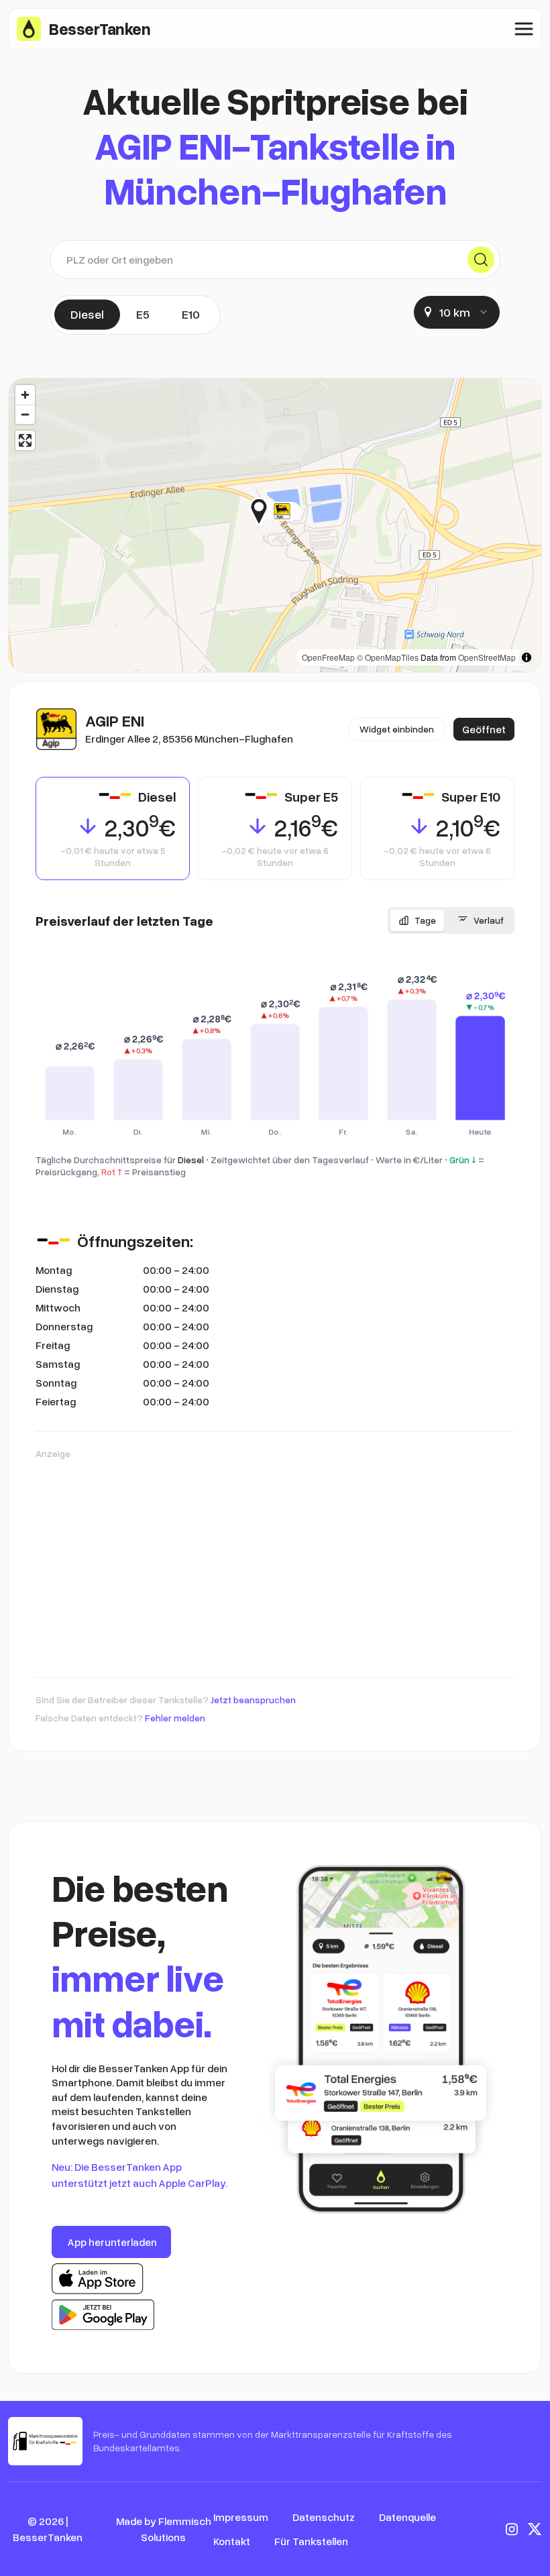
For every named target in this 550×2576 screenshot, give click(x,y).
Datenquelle (407, 2517)
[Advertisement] (275, 1562)
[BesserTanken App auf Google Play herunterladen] (103, 2315)
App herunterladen (112, 2242)
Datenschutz (324, 2517)
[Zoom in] (25, 395)
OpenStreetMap (487, 657)
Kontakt (232, 2541)
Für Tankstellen (311, 2541)
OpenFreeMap (328, 657)
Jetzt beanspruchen (253, 1700)
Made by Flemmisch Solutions (164, 2529)
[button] (301, 511)
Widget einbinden (397, 729)
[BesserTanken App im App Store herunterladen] (98, 2279)
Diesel (87, 314)
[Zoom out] (25, 414)
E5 (143, 314)
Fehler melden (175, 1718)
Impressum (241, 2517)
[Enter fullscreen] (25, 440)
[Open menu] (524, 29)
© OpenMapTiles (388, 657)
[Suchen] (481, 260)
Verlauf (489, 920)
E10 (191, 314)
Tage (425, 920)
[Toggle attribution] (527, 657)
